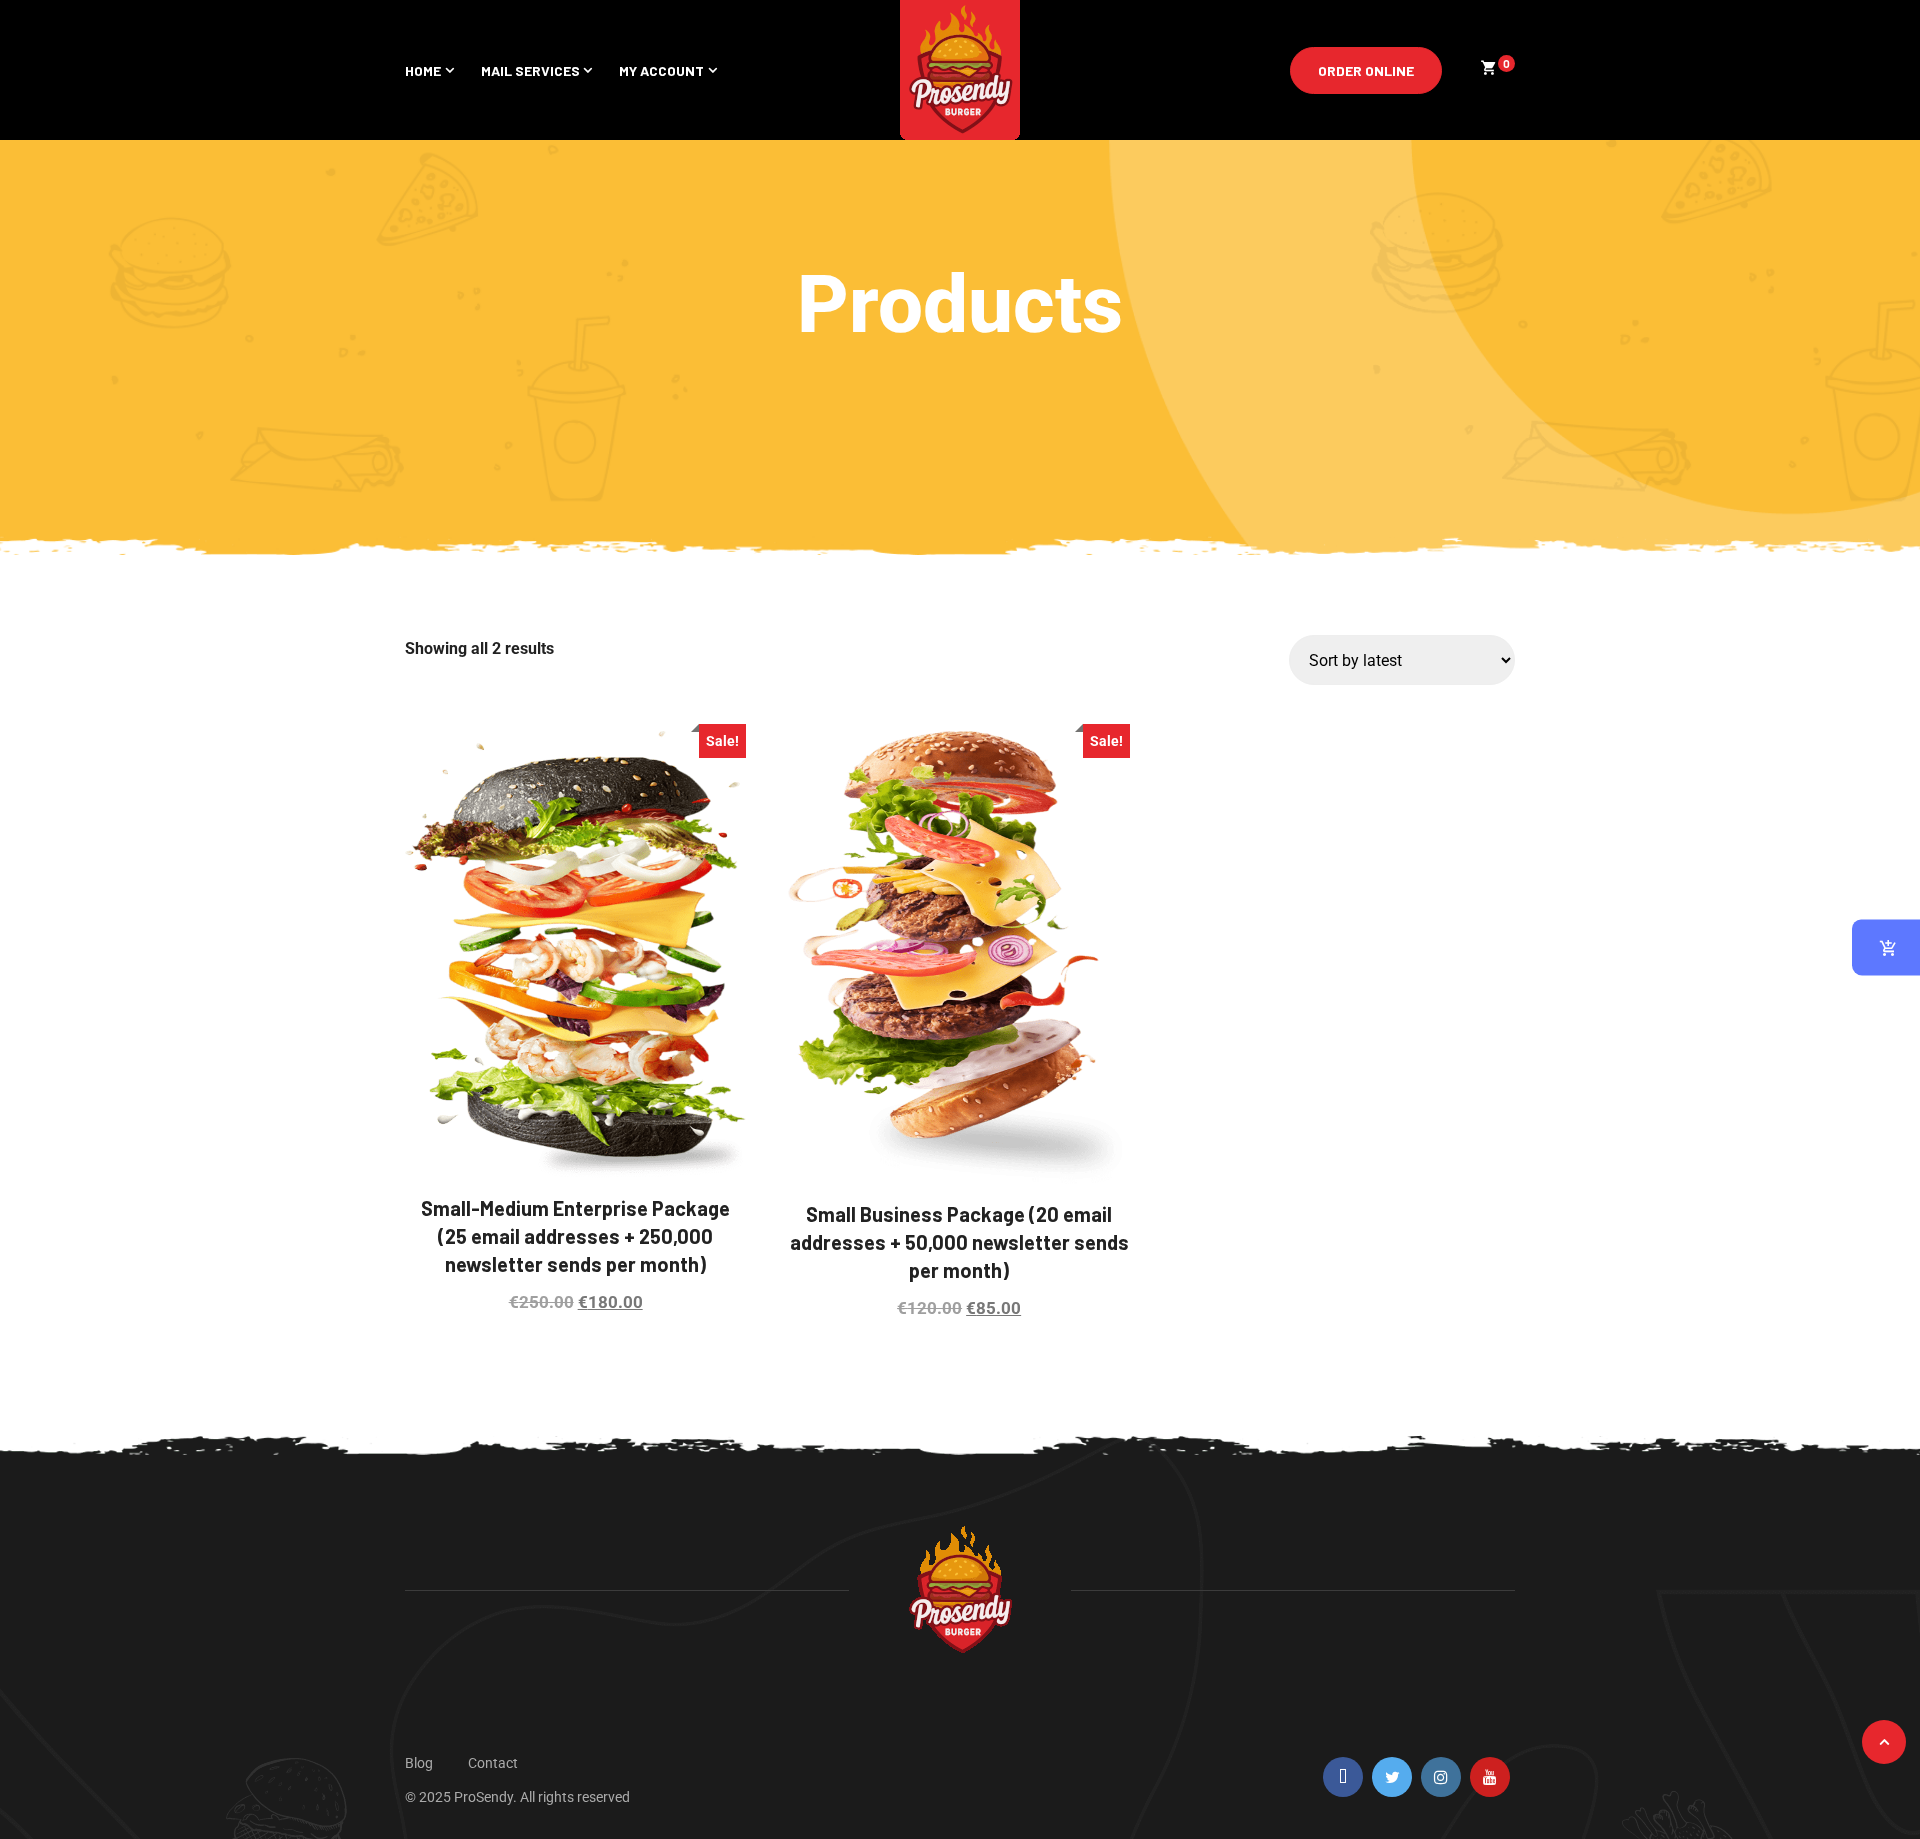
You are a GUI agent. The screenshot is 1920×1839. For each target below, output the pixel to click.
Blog (419, 1763)
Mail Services (530, 70)
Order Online (1366, 70)
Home (423, 70)
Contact (493, 1763)
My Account (661, 70)
